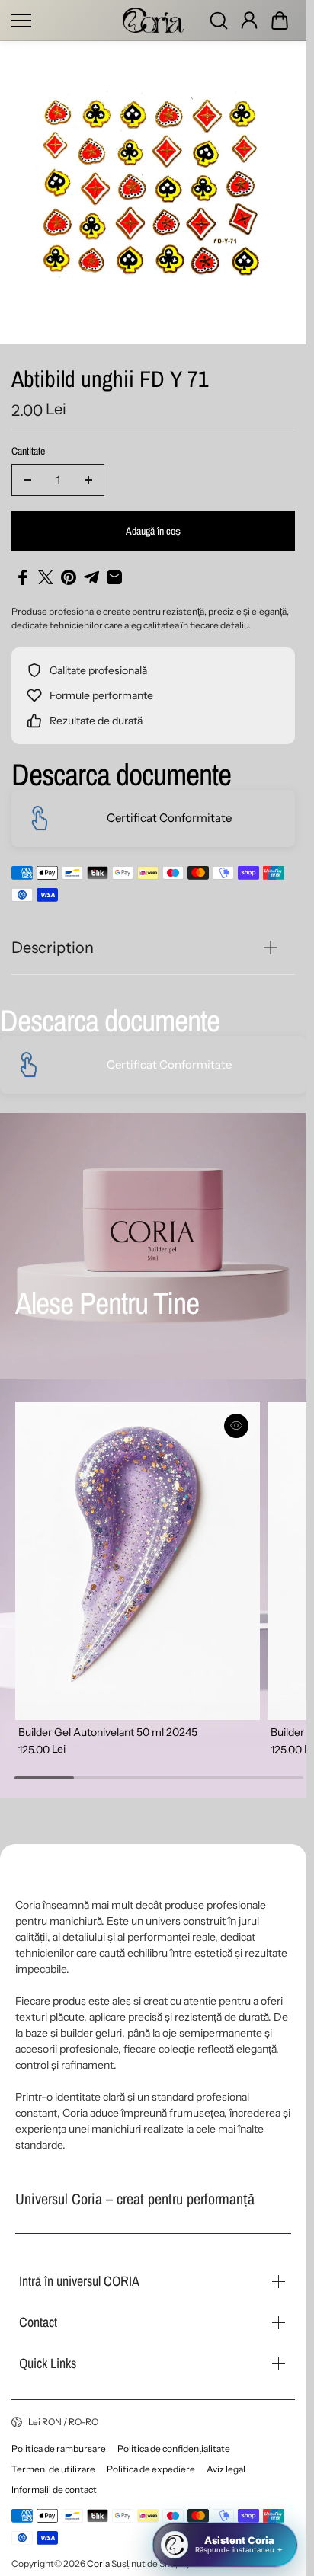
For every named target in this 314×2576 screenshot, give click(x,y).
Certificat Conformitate (169, 818)
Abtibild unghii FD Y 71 (110, 380)
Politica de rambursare (59, 2448)
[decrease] (27, 480)
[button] (280, 21)
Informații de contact (54, 2490)
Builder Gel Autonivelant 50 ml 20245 (108, 1724)
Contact (38, 2322)
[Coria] (153, 20)
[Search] (219, 21)
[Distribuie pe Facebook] (23, 577)
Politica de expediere (151, 2469)
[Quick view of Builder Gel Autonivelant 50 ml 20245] (230, 1426)
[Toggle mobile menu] (63, 21)
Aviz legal (226, 2469)
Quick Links (48, 2363)
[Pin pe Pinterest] (69, 577)
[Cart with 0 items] (280, 21)
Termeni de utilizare (53, 2469)
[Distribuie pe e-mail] (114, 577)
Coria (98, 2563)
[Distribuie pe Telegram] (91, 577)
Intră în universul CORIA (79, 2281)
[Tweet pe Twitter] (46, 577)
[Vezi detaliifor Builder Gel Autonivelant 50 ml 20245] (135, 1557)
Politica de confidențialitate (174, 2448)
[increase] (88, 480)
